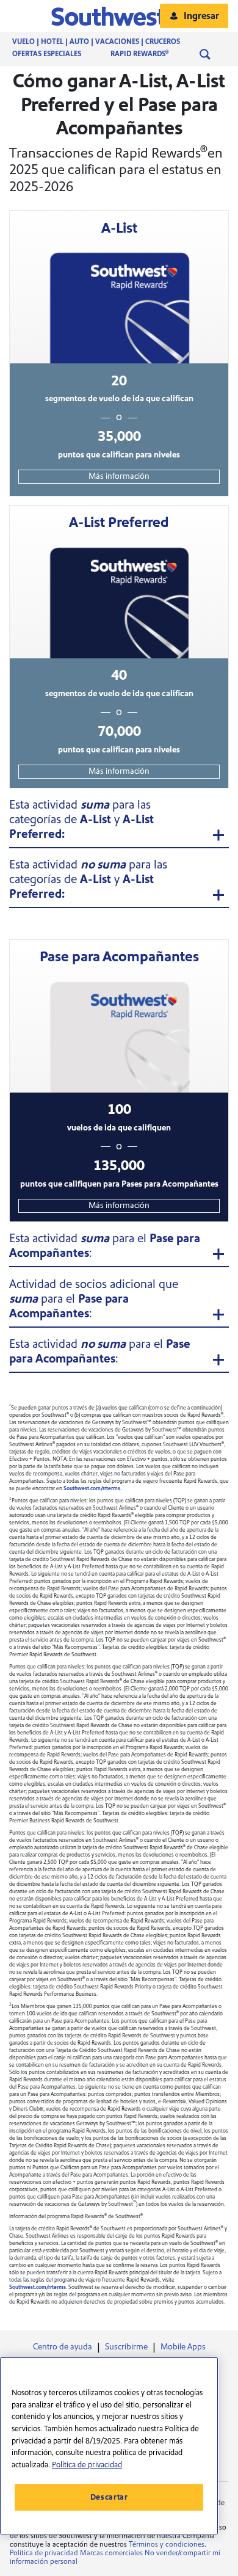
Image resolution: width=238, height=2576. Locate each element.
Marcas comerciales (111, 2553)
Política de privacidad (44, 2553)
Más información (119, 476)
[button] (119, 16)
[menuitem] (108, 42)
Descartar (109, 2497)
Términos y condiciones (167, 2545)
